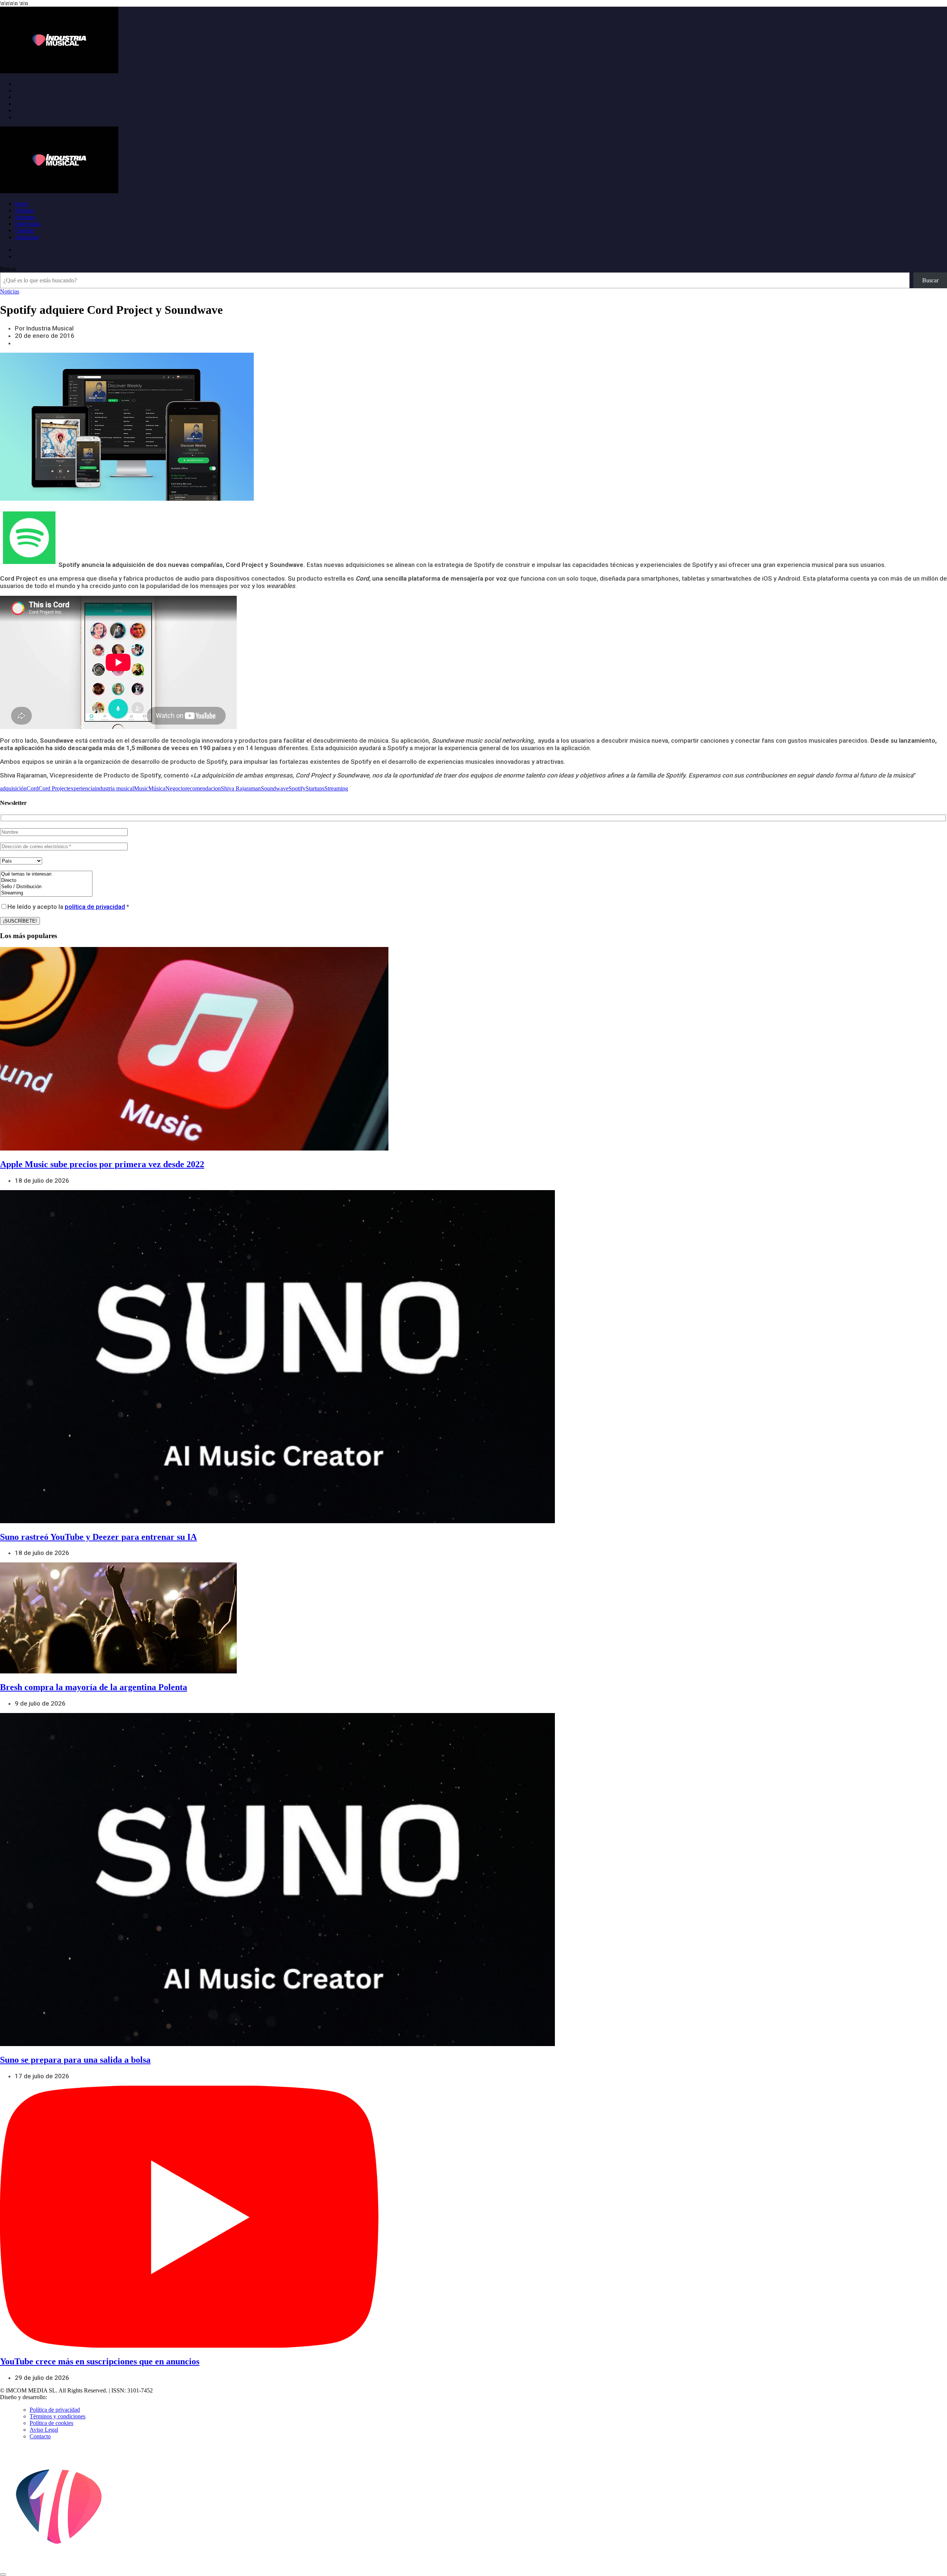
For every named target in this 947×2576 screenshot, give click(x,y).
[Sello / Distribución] (46, 887)
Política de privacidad (55, 2410)
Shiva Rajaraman (241, 788)
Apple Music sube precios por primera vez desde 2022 (102, 1164)
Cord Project (53, 788)
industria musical (114, 788)
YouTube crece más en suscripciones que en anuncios (100, 2361)
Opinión (24, 230)
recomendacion (203, 788)
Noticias (24, 210)
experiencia (81, 788)
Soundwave (275, 788)
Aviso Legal (44, 2430)
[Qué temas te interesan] (46, 874)
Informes (25, 217)
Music (141, 788)
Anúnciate (27, 237)
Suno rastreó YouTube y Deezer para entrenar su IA (98, 1537)
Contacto (40, 2436)
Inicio (21, 204)
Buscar (8, 269)
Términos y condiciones (58, 2416)
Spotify (297, 788)
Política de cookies (51, 2423)
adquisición (13, 788)
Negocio (175, 788)
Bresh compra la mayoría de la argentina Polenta (94, 1687)
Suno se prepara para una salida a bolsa (75, 2060)
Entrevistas (28, 224)
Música (157, 788)
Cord (33, 788)
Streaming (336, 788)
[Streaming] (46, 893)
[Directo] (46, 881)
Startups (315, 788)
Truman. (60, 2397)
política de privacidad (95, 907)
